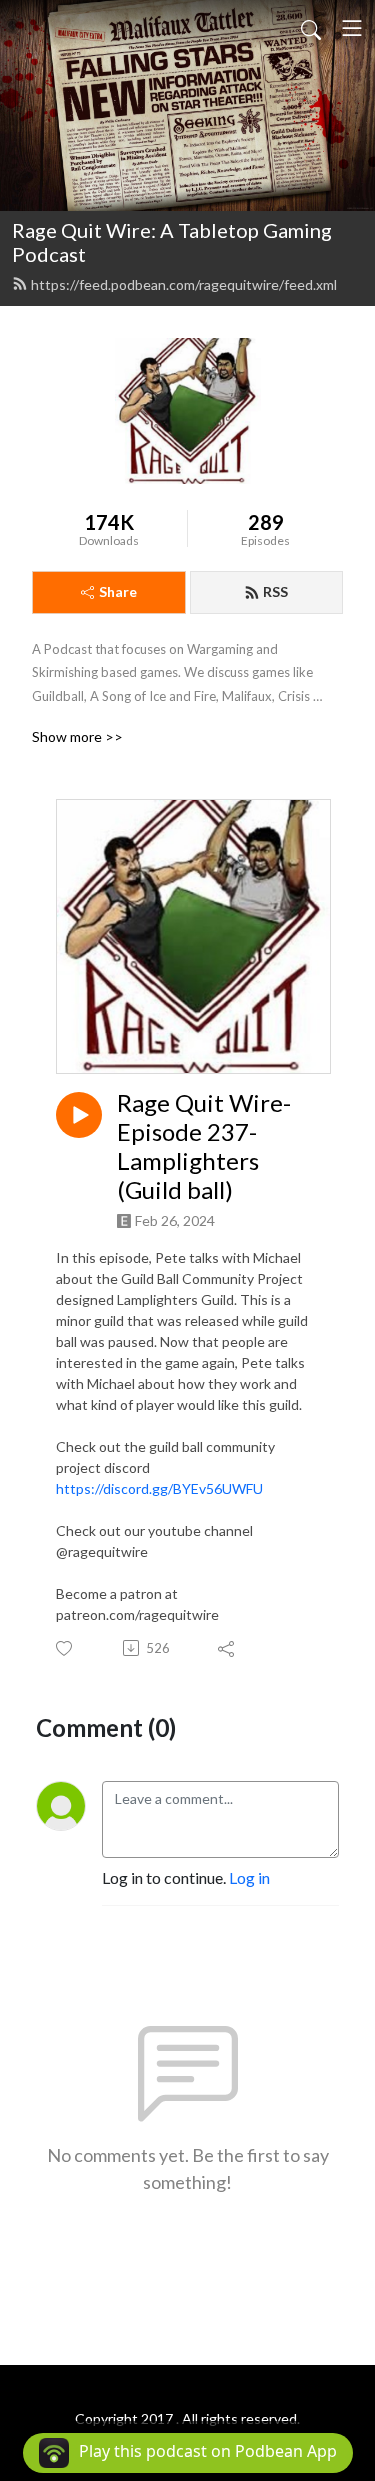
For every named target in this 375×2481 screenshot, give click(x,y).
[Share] (227, 1648)
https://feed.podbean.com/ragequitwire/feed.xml (184, 284)
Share (118, 591)
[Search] (311, 28)
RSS (275, 591)
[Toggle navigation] (352, 28)
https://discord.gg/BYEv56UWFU (159, 1488)
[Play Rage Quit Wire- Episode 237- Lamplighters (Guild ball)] (79, 1115)
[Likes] (65, 1648)
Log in (249, 1877)
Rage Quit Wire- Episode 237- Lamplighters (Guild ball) (204, 1146)
